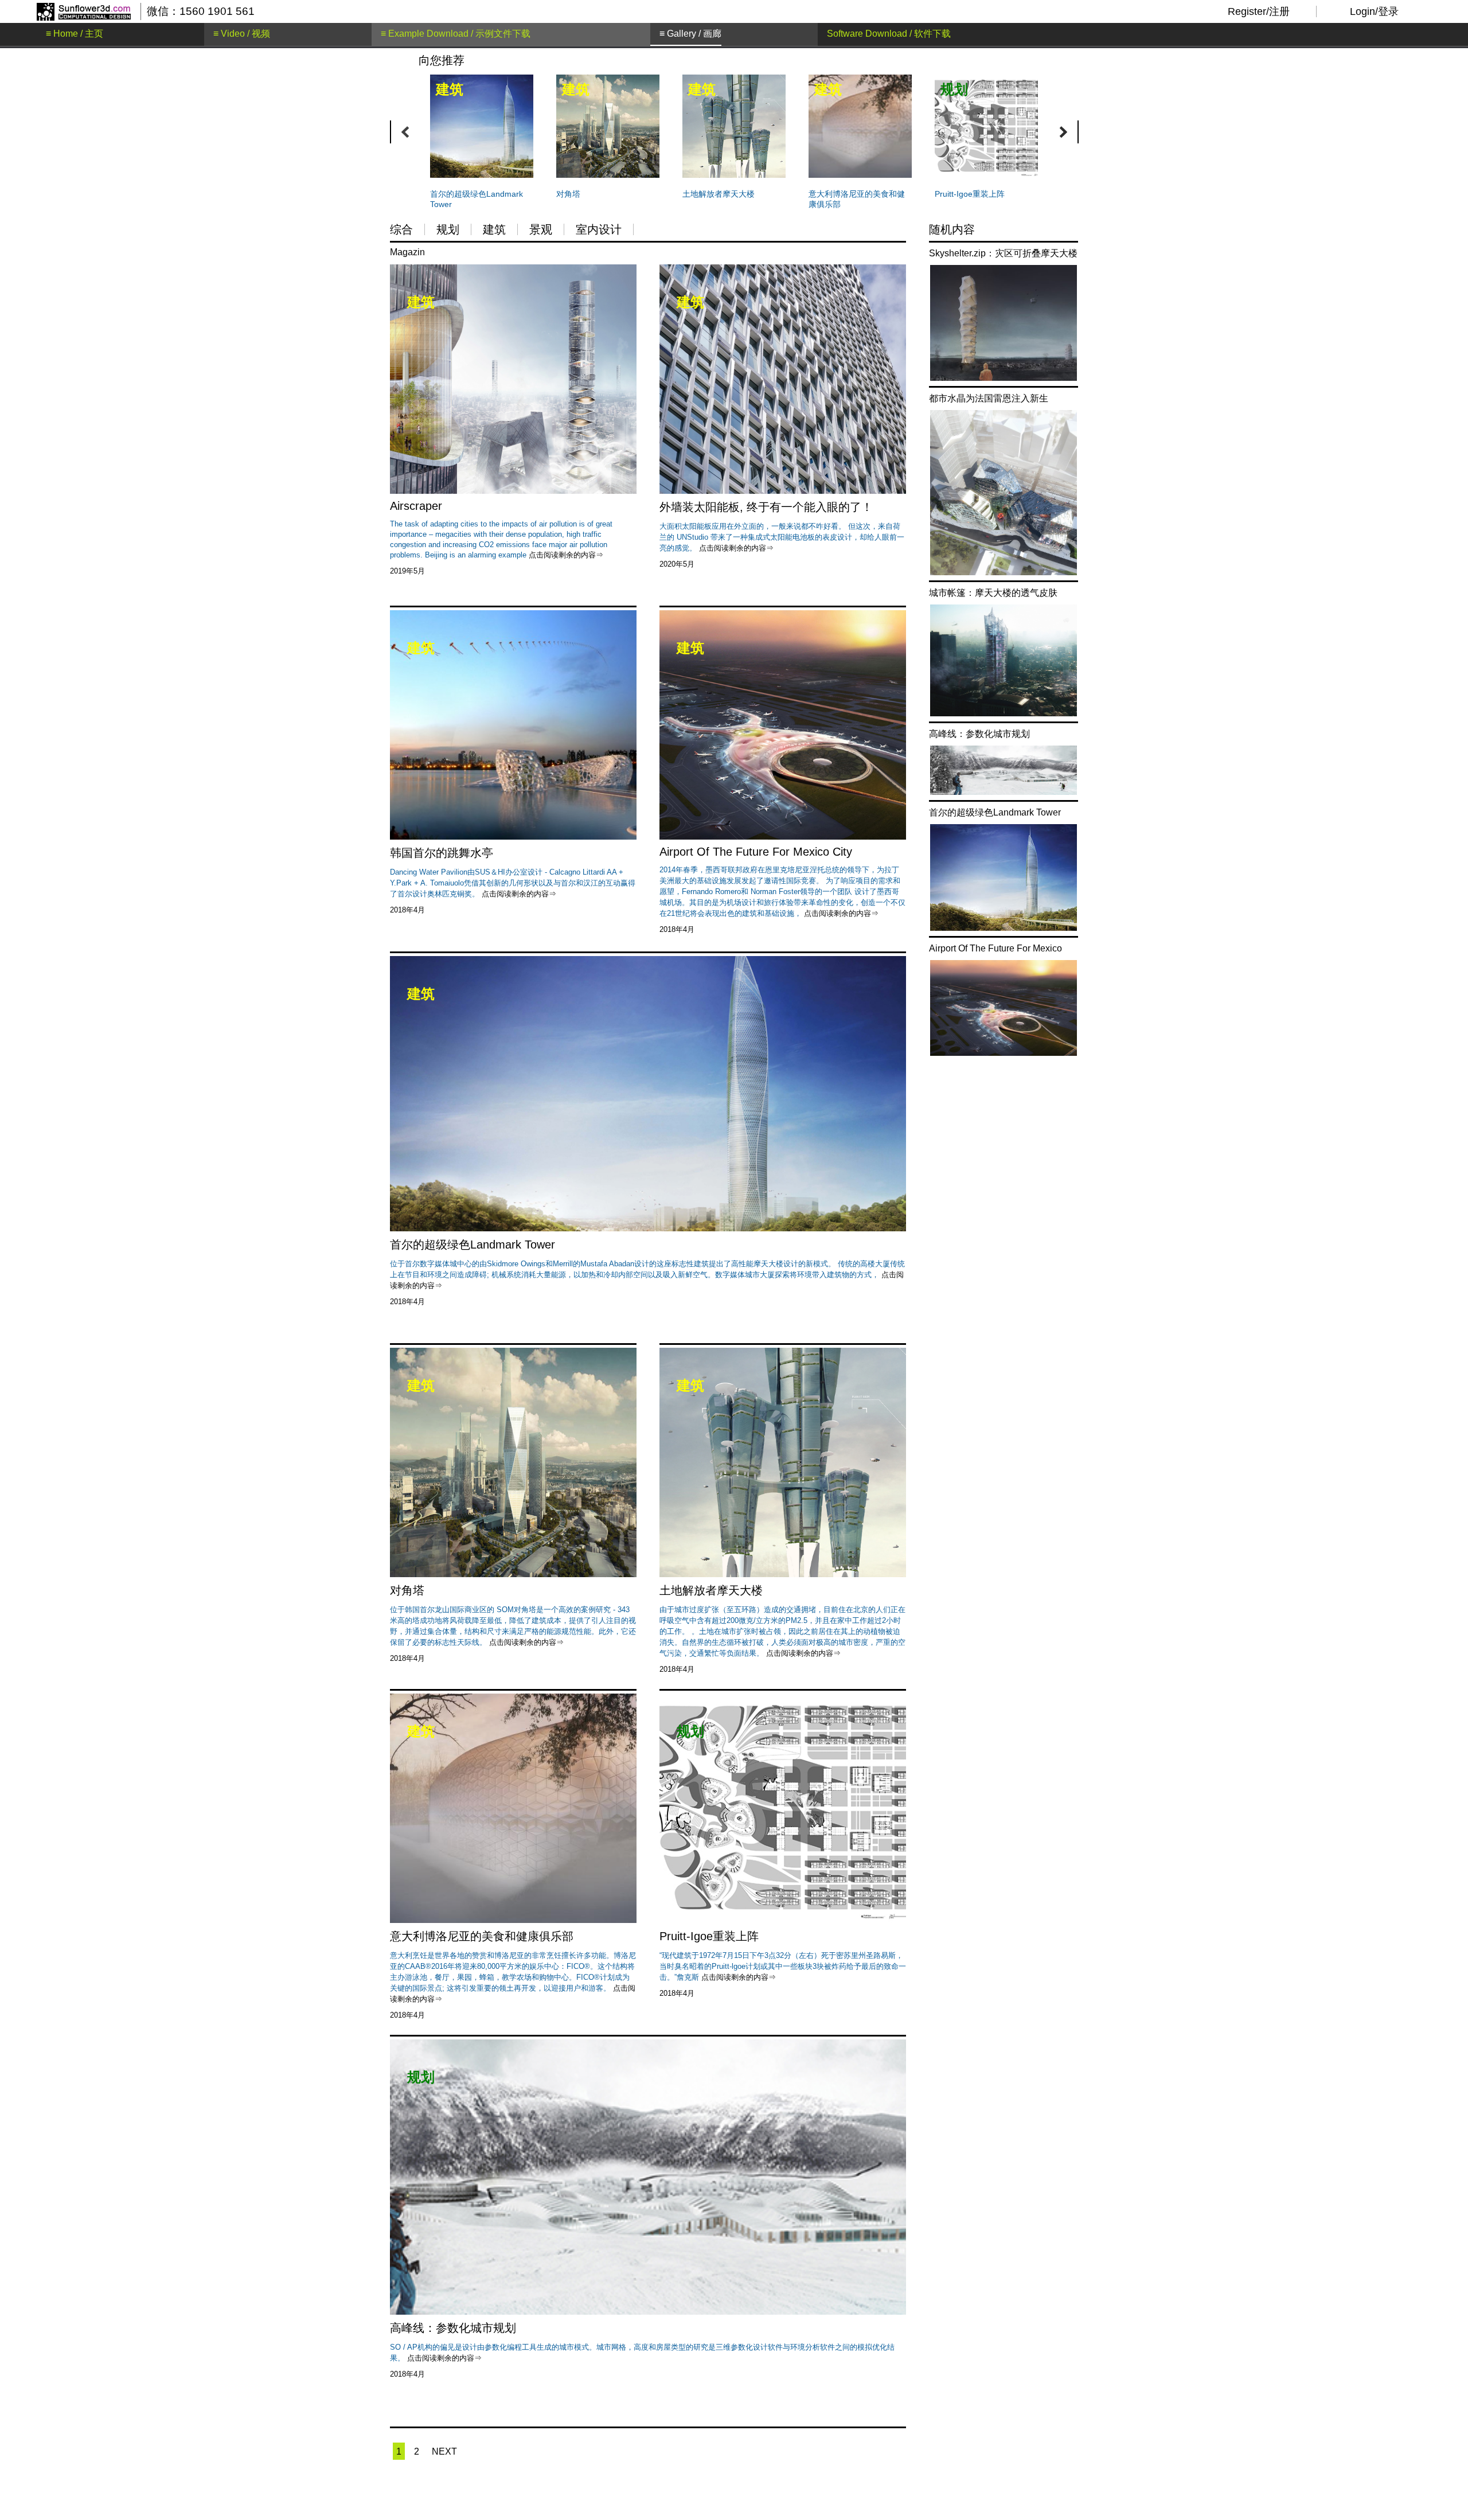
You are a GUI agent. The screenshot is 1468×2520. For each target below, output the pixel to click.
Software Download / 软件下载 (889, 34)
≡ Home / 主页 (75, 34)
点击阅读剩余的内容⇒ (736, 548)
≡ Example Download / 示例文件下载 (456, 34)
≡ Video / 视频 (242, 34)
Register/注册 (1259, 11)
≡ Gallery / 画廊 (690, 34)
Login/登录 (1374, 11)
